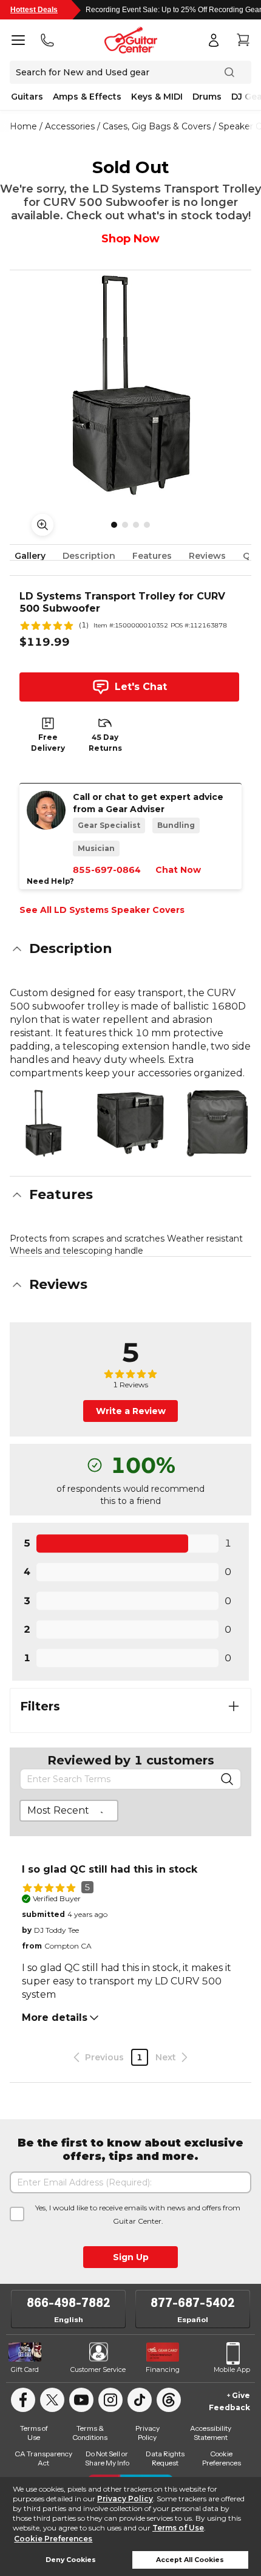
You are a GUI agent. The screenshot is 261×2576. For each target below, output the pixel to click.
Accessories (70, 126)
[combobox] (69, 1811)
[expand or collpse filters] (234, 1706)
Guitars (27, 97)
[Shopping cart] (243, 40)
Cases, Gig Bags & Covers (157, 126)
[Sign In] (214, 40)
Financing (163, 2369)
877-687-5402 (193, 2303)
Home (23, 126)
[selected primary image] (130, 386)
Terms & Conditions (90, 2433)
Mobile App (232, 2369)
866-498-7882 (69, 2303)
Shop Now (130, 239)
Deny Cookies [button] (71, 2560)
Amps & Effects (87, 97)
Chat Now (178, 870)
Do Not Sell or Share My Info (107, 2458)
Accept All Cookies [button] (190, 2560)
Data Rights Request (165, 2458)
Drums (207, 97)
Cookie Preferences (53, 2539)
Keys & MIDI (157, 97)
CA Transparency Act (43, 2458)
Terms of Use (178, 2528)
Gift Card (25, 2369)
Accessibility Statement (211, 2433)
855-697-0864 (107, 870)
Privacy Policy (125, 2499)
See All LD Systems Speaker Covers (102, 910)
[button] (130, 949)
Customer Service (98, 2369)
